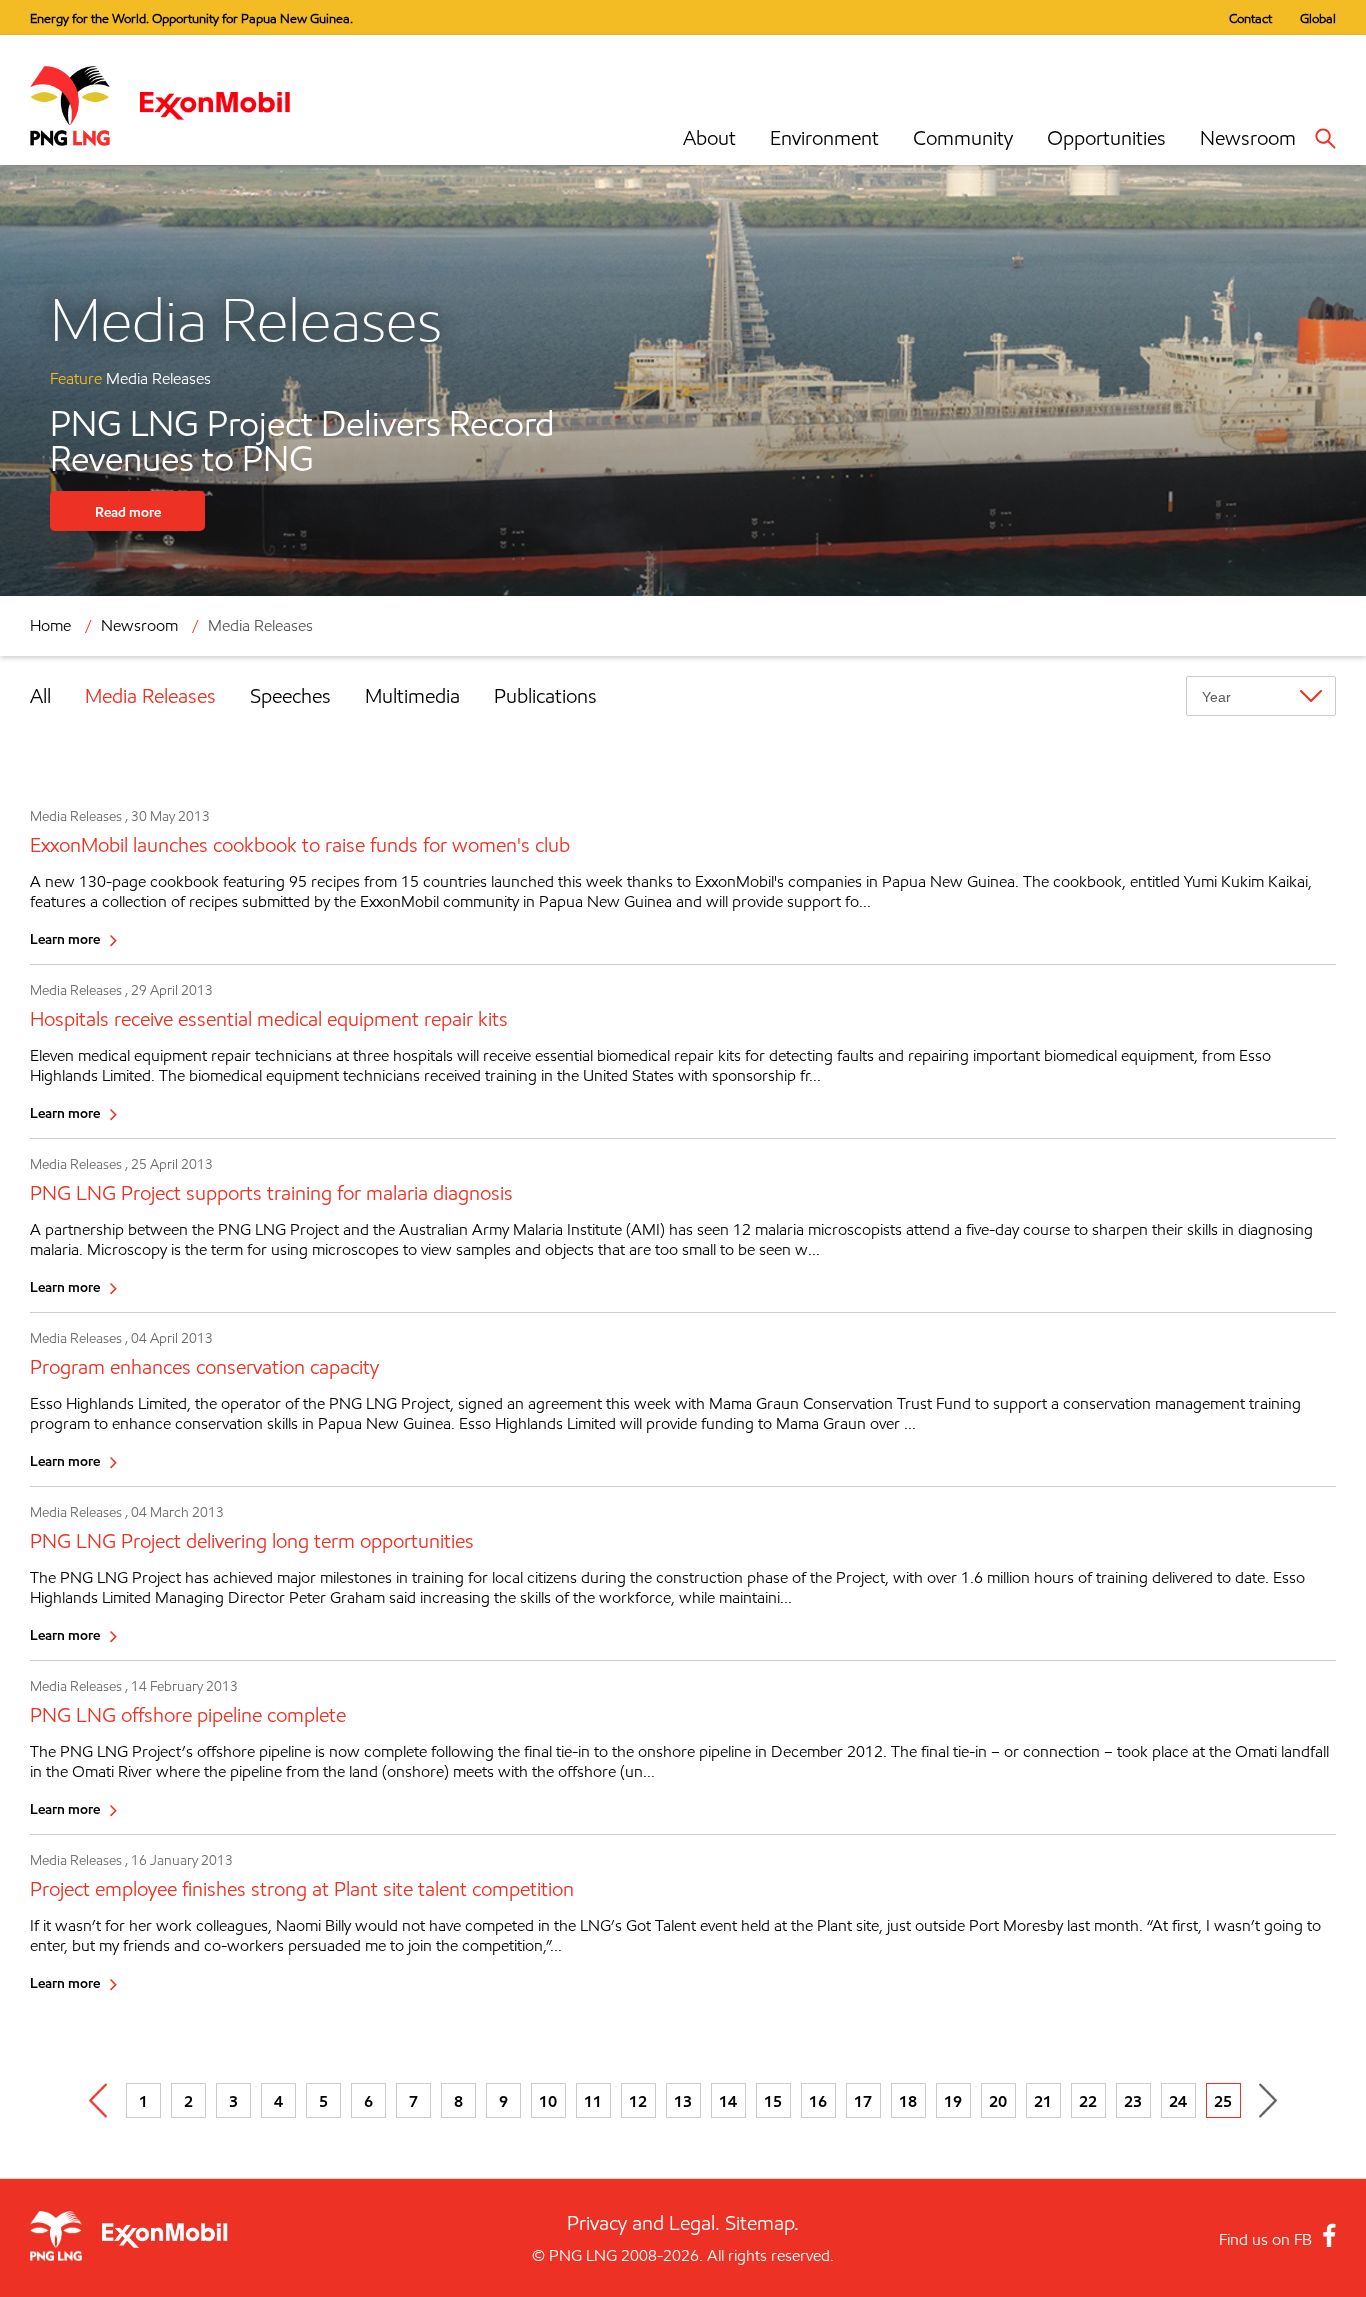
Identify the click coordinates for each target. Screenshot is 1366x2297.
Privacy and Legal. (643, 2223)
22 (1088, 2101)
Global (1318, 18)
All (40, 696)
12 (638, 2101)
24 (1178, 2101)
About (709, 138)
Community (963, 138)
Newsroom (1248, 138)
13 (683, 2101)
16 (818, 2101)
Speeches (290, 696)
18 (908, 2101)
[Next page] (1268, 2100)
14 (728, 2101)
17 (863, 2101)
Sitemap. (762, 2223)
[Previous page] (98, 2100)
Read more (128, 511)
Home (50, 625)
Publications (545, 696)
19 (953, 2101)
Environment (824, 138)
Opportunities (1106, 138)
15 (773, 2101)
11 (593, 2101)
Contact (1250, 18)
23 (1133, 2101)
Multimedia (412, 696)
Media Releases (150, 696)
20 (998, 2101)
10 (548, 2101)
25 (1223, 2101)
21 (1043, 2101)
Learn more (65, 938)
